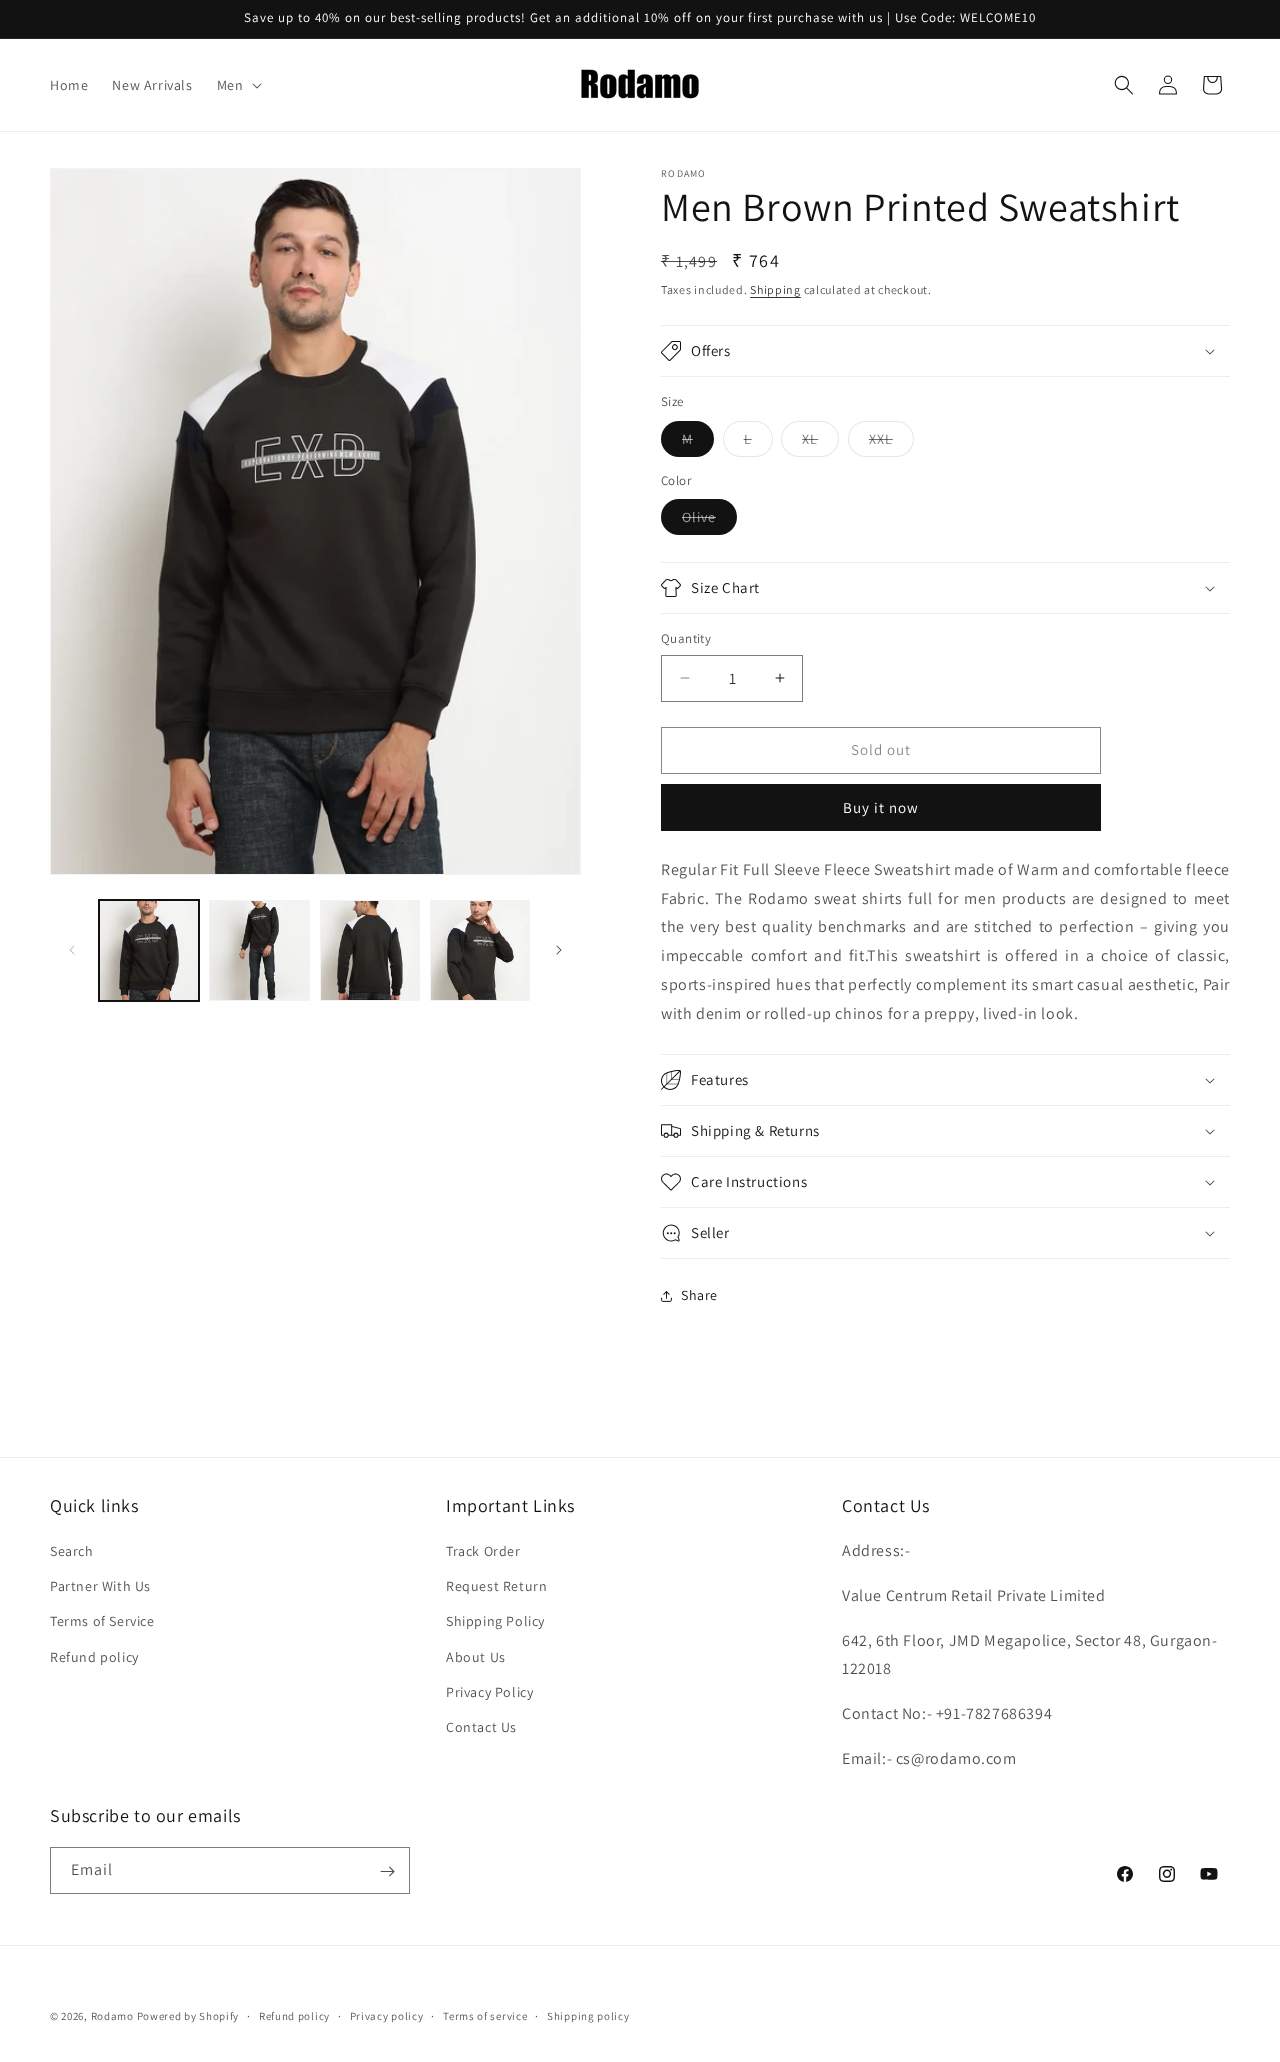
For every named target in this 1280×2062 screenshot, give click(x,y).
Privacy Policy (489, 1692)
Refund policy (94, 1657)
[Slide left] (72, 950)
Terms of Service (102, 1622)
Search (72, 1551)
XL (820, 443)
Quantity (686, 638)
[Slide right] (559, 950)
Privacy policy (387, 2015)
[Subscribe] (387, 1871)
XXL (891, 443)
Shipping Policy (495, 1622)
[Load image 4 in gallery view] (480, 950)
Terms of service (485, 2015)
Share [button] (699, 1295)
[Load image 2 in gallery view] (259, 950)
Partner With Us (100, 1587)
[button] (238, 85)
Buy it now (881, 807)
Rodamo (112, 2016)
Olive (709, 521)
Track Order (483, 1551)
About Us (476, 1657)
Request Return (496, 1587)
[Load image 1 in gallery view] (149, 950)
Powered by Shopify (188, 2016)
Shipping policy (588, 2015)
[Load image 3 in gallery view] (370, 950)
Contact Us (481, 1727)
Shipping (775, 289)
